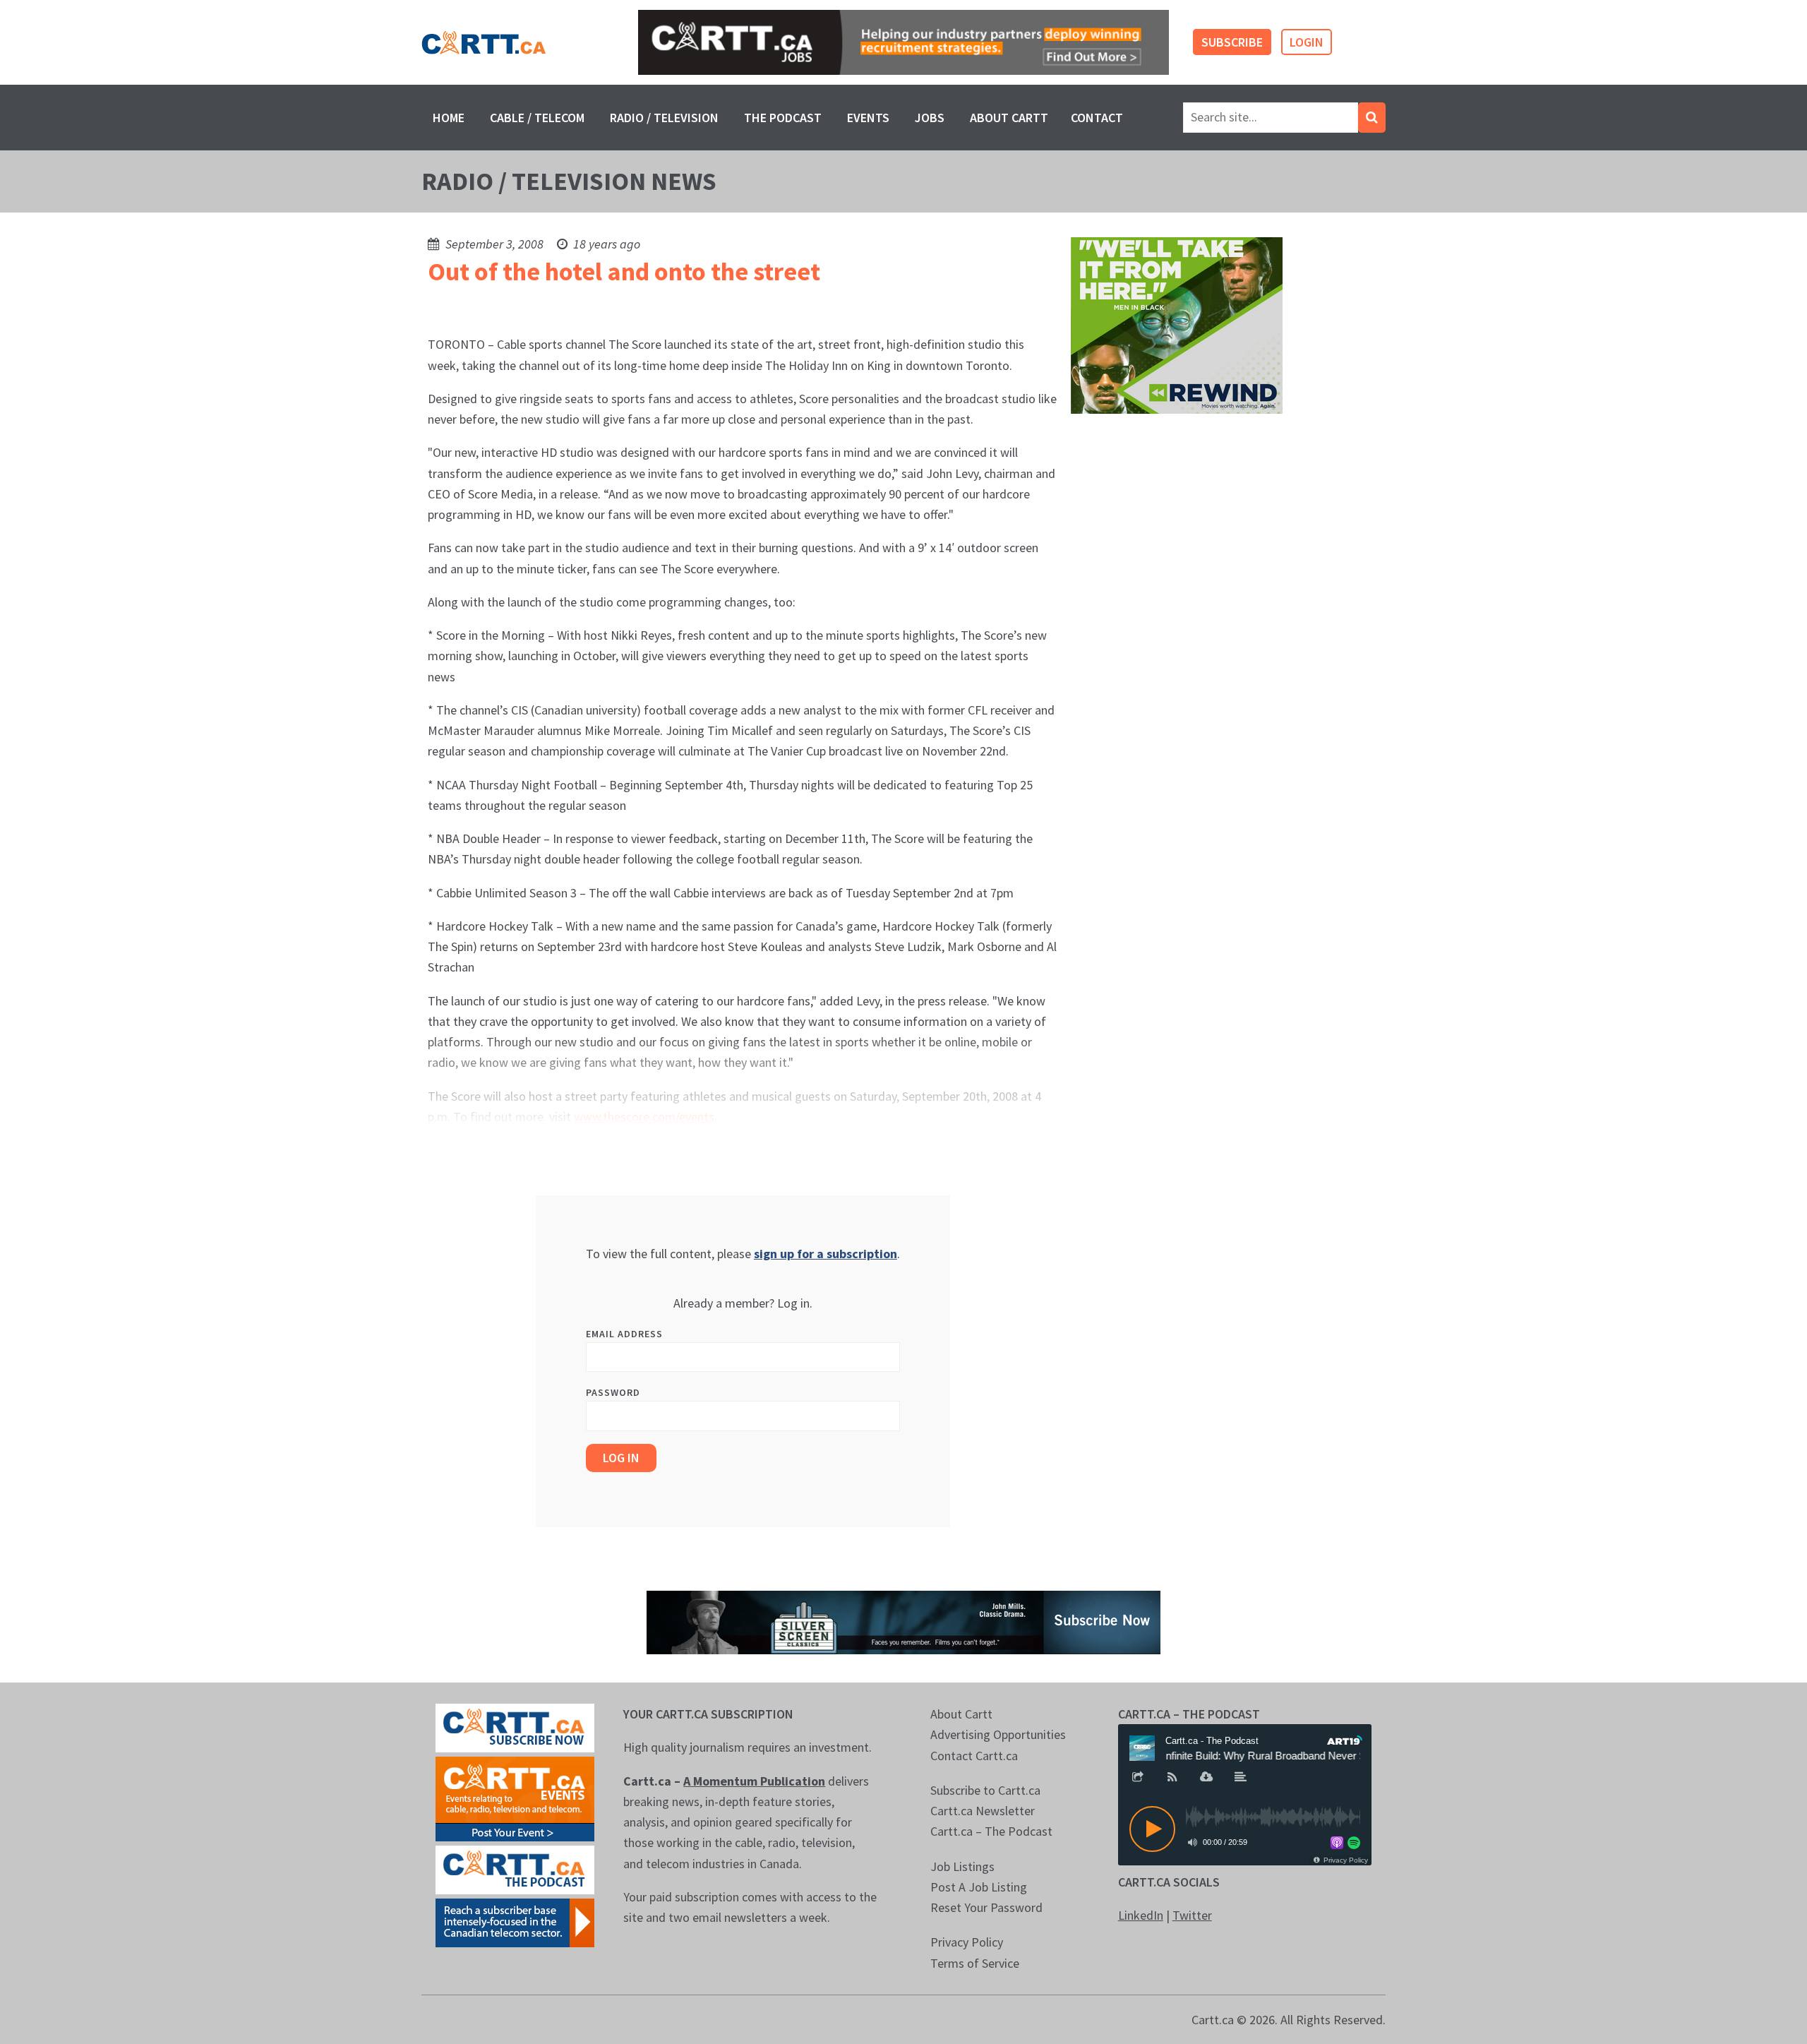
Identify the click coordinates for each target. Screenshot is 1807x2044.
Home (449, 118)
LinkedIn (1141, 1915)
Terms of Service (975, 1963)
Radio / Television (664, 118)
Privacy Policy (967, 1942)
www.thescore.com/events (644, 1117)
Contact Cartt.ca (974, 1756)
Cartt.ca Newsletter (983, 1811)
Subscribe (1232, 42)
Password (613, 1392)
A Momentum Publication (754, 1781)
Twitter (1192, 1915)
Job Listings (962, 1866)
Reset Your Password (986, 1907)
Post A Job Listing (979, 1887)
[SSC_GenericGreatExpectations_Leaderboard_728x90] (903, 1621)
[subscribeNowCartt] (515, 1727)
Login (1307, 42)
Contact (1097, 118)
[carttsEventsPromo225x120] (515, 1798)
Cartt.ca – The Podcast (991, 1831)
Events (868, 118)
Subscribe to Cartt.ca (985, 1790)
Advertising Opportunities (998, 1734)
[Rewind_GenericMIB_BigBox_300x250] (1177, 324)
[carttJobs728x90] (903, 43)
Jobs (930, 118)
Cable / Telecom (537, 118)
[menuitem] (449, 118)
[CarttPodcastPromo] (515, 1869)
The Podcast (783, 118)
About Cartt (1009, 118)
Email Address (624, 1334)
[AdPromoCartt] (515, 1922)
